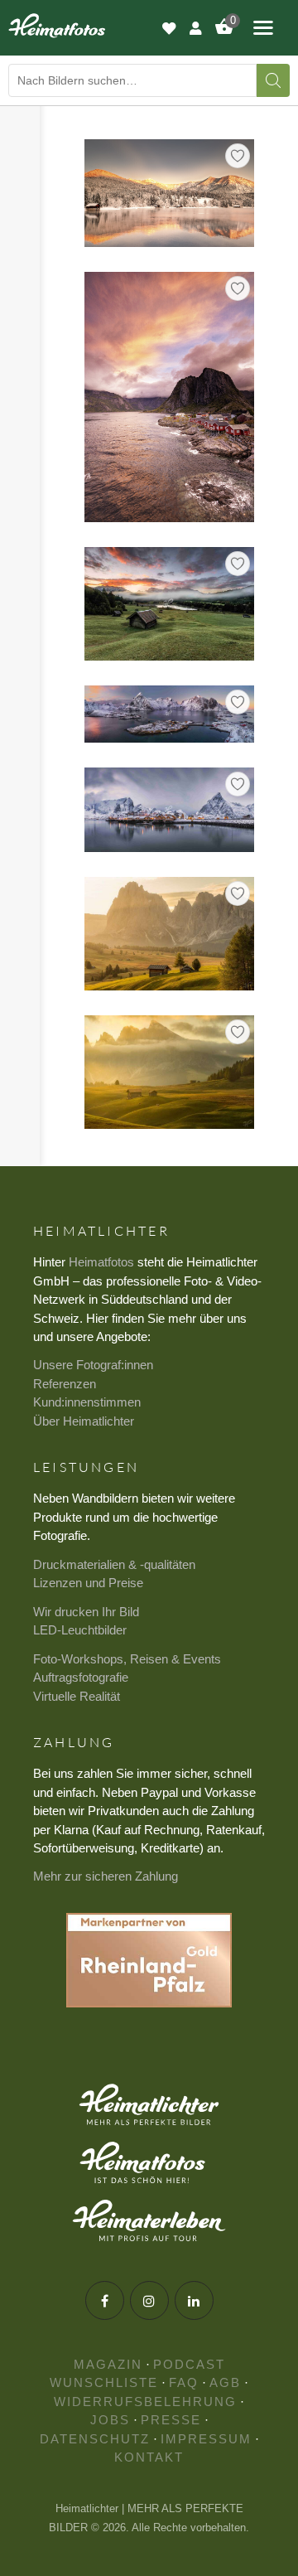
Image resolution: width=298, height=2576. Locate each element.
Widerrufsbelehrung (145, 2402)
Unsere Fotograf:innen (93, 1365)
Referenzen (65, 1384)
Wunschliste (104, 2382)
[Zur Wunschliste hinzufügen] (238, 156)
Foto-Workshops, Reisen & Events (127, 1659)
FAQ (184, 2382)
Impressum (206, 2439)
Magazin (108, 2364)
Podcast (189, 2364)
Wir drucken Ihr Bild (86, 1612)
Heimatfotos (101, 1262)
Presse (171, 2420)
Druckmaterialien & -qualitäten (114, 1564)
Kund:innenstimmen (87, 1402)
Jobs (110, 2420)
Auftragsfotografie (81, 1677)
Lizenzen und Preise (88, 1583)
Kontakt (149, 2457)
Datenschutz (95, 2439)
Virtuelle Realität (77, 1696)
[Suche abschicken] (273, 80)
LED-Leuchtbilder (80, 1630)
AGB (225, 2382)
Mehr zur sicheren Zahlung (106, 1876)
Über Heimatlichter (84, 1421)
